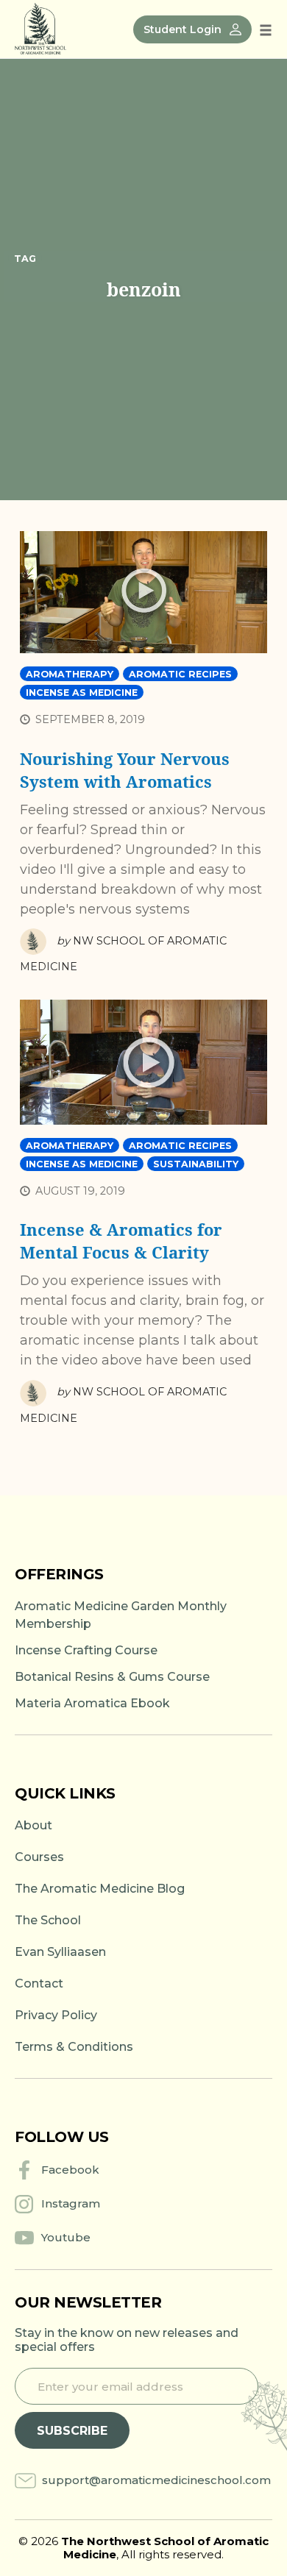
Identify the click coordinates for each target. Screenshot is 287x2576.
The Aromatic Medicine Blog (100, 1889)
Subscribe (72, 2431)
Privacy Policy (56, 2015)
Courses (39, 1857)
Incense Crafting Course (86, 1650)
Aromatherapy (70, 674)
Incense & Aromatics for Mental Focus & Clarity (121, 1241)
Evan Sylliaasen (60, 1952)
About (33, 1825)
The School (48, 1920)
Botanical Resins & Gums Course (112, 1677)
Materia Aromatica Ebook (92, 1703)
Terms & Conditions (74, 2047)
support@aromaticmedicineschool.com (156, 2480)
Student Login (183, 29)
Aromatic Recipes (180, 674)
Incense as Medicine (82, 693)
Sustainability (196, 1164)
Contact (39, 1983)
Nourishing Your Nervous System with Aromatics (125, 770)
